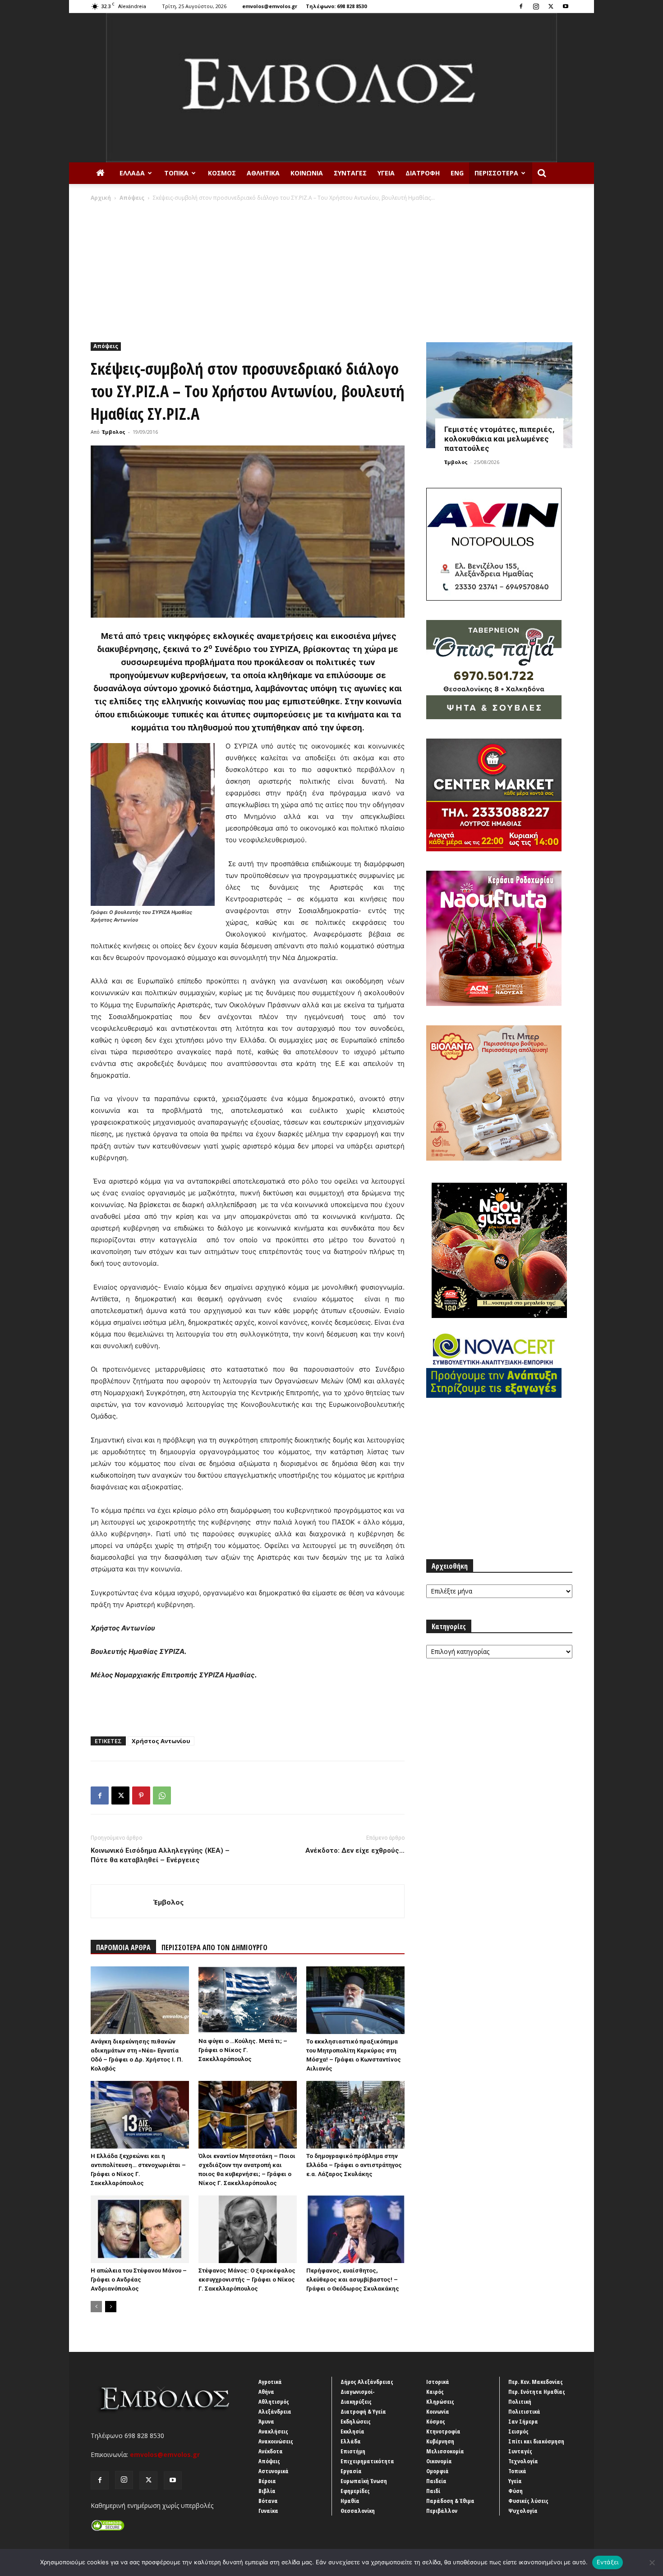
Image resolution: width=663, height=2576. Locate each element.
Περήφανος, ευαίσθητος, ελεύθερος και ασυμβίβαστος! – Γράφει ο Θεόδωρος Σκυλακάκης (353, 2280)
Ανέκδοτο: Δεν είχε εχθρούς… (355, 1850)
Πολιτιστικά (524, 2411)
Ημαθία (350, 2501)
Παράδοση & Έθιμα (450, 2501)
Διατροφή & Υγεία (363, 2411)
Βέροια (267, 2481)
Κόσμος (222, 173)
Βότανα (268, 2501)
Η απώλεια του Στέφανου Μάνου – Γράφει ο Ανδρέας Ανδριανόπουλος (139, 2280)
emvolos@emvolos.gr (270, 6)
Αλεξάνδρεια (275, 2411)
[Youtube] (566, 6)
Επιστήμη (353, 2451)
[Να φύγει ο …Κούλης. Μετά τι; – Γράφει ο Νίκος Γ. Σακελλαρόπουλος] (248, 2000)
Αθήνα (266, 2392)
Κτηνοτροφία (443, 2431)
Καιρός (435, 2392)
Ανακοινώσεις (276, 2441)
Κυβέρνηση (440, 2441)
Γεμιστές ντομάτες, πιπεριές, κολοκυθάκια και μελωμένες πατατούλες (499, 439)
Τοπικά (176, 173)
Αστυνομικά (274, 2471)
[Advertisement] (331, 270)
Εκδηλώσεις (356, 2421)
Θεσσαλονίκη (358, 2511)
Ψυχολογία (523, 2511)
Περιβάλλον (442, 2511)
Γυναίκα (268, 2511)
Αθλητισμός (274, 2402)
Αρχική (101, 198)
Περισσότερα (496, 173)
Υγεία (386, 173)
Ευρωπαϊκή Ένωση (364, 2481)
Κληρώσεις (440, 2402)
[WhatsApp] (162, 1795)
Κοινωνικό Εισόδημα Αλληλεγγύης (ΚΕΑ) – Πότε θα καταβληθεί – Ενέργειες (160, 1855)
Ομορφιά (437, 2471)
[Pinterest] (141, 1795)
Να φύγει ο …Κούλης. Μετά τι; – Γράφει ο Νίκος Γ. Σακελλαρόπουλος (243, 2050)
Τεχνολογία (523, 2461)
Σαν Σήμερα (523, 2421)
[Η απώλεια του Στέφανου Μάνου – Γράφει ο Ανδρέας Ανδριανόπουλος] (140, 2229)
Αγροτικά (270, 2382)
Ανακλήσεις (273, 2431)
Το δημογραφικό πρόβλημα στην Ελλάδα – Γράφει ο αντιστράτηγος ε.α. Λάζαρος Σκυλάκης (354, 2165)
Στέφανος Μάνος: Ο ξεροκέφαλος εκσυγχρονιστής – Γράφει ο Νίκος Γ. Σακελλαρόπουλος (247, 2280)
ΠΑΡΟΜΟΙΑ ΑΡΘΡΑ (123, 1947)
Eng (457, 173)
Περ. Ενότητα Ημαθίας (537, 2392)
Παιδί (433, 2491)
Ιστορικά (438, 2382)
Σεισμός (518, 2431)
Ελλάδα (132, 173)
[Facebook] (521, 6)
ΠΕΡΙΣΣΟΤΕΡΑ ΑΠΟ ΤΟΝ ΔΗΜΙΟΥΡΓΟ (214, 1947)
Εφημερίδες (355, 2491)
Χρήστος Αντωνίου (161, 1741)
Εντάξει (608, 2562)
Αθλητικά (263, 173)
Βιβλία (267, 2491)
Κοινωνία (307, 173)
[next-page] (111, 2307)
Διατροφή (423, 173)
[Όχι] (652, 2562)
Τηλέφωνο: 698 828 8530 (336, 6)
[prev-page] (96, 2307)
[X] (551, 6)
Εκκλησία (352, 2431)
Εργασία (351, 2471)
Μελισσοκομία (445, 2451)
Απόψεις (132, 198)
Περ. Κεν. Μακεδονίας (536, 2382)
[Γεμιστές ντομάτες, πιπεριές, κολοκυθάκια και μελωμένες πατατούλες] (499, 395)
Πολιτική (520, 2402)
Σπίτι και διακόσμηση (536, 2441)
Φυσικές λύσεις (528, 2501)
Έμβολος (114, 432)
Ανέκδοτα (271, 2451)
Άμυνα (266, 2421)
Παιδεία (436, 2481)
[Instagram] (536, 6)
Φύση (516, 2491)
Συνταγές (350, 173)
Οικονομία (439, 2461)
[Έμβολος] (331, 88)
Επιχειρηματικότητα (367, 2461)
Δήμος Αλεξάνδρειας (367, 2382)
